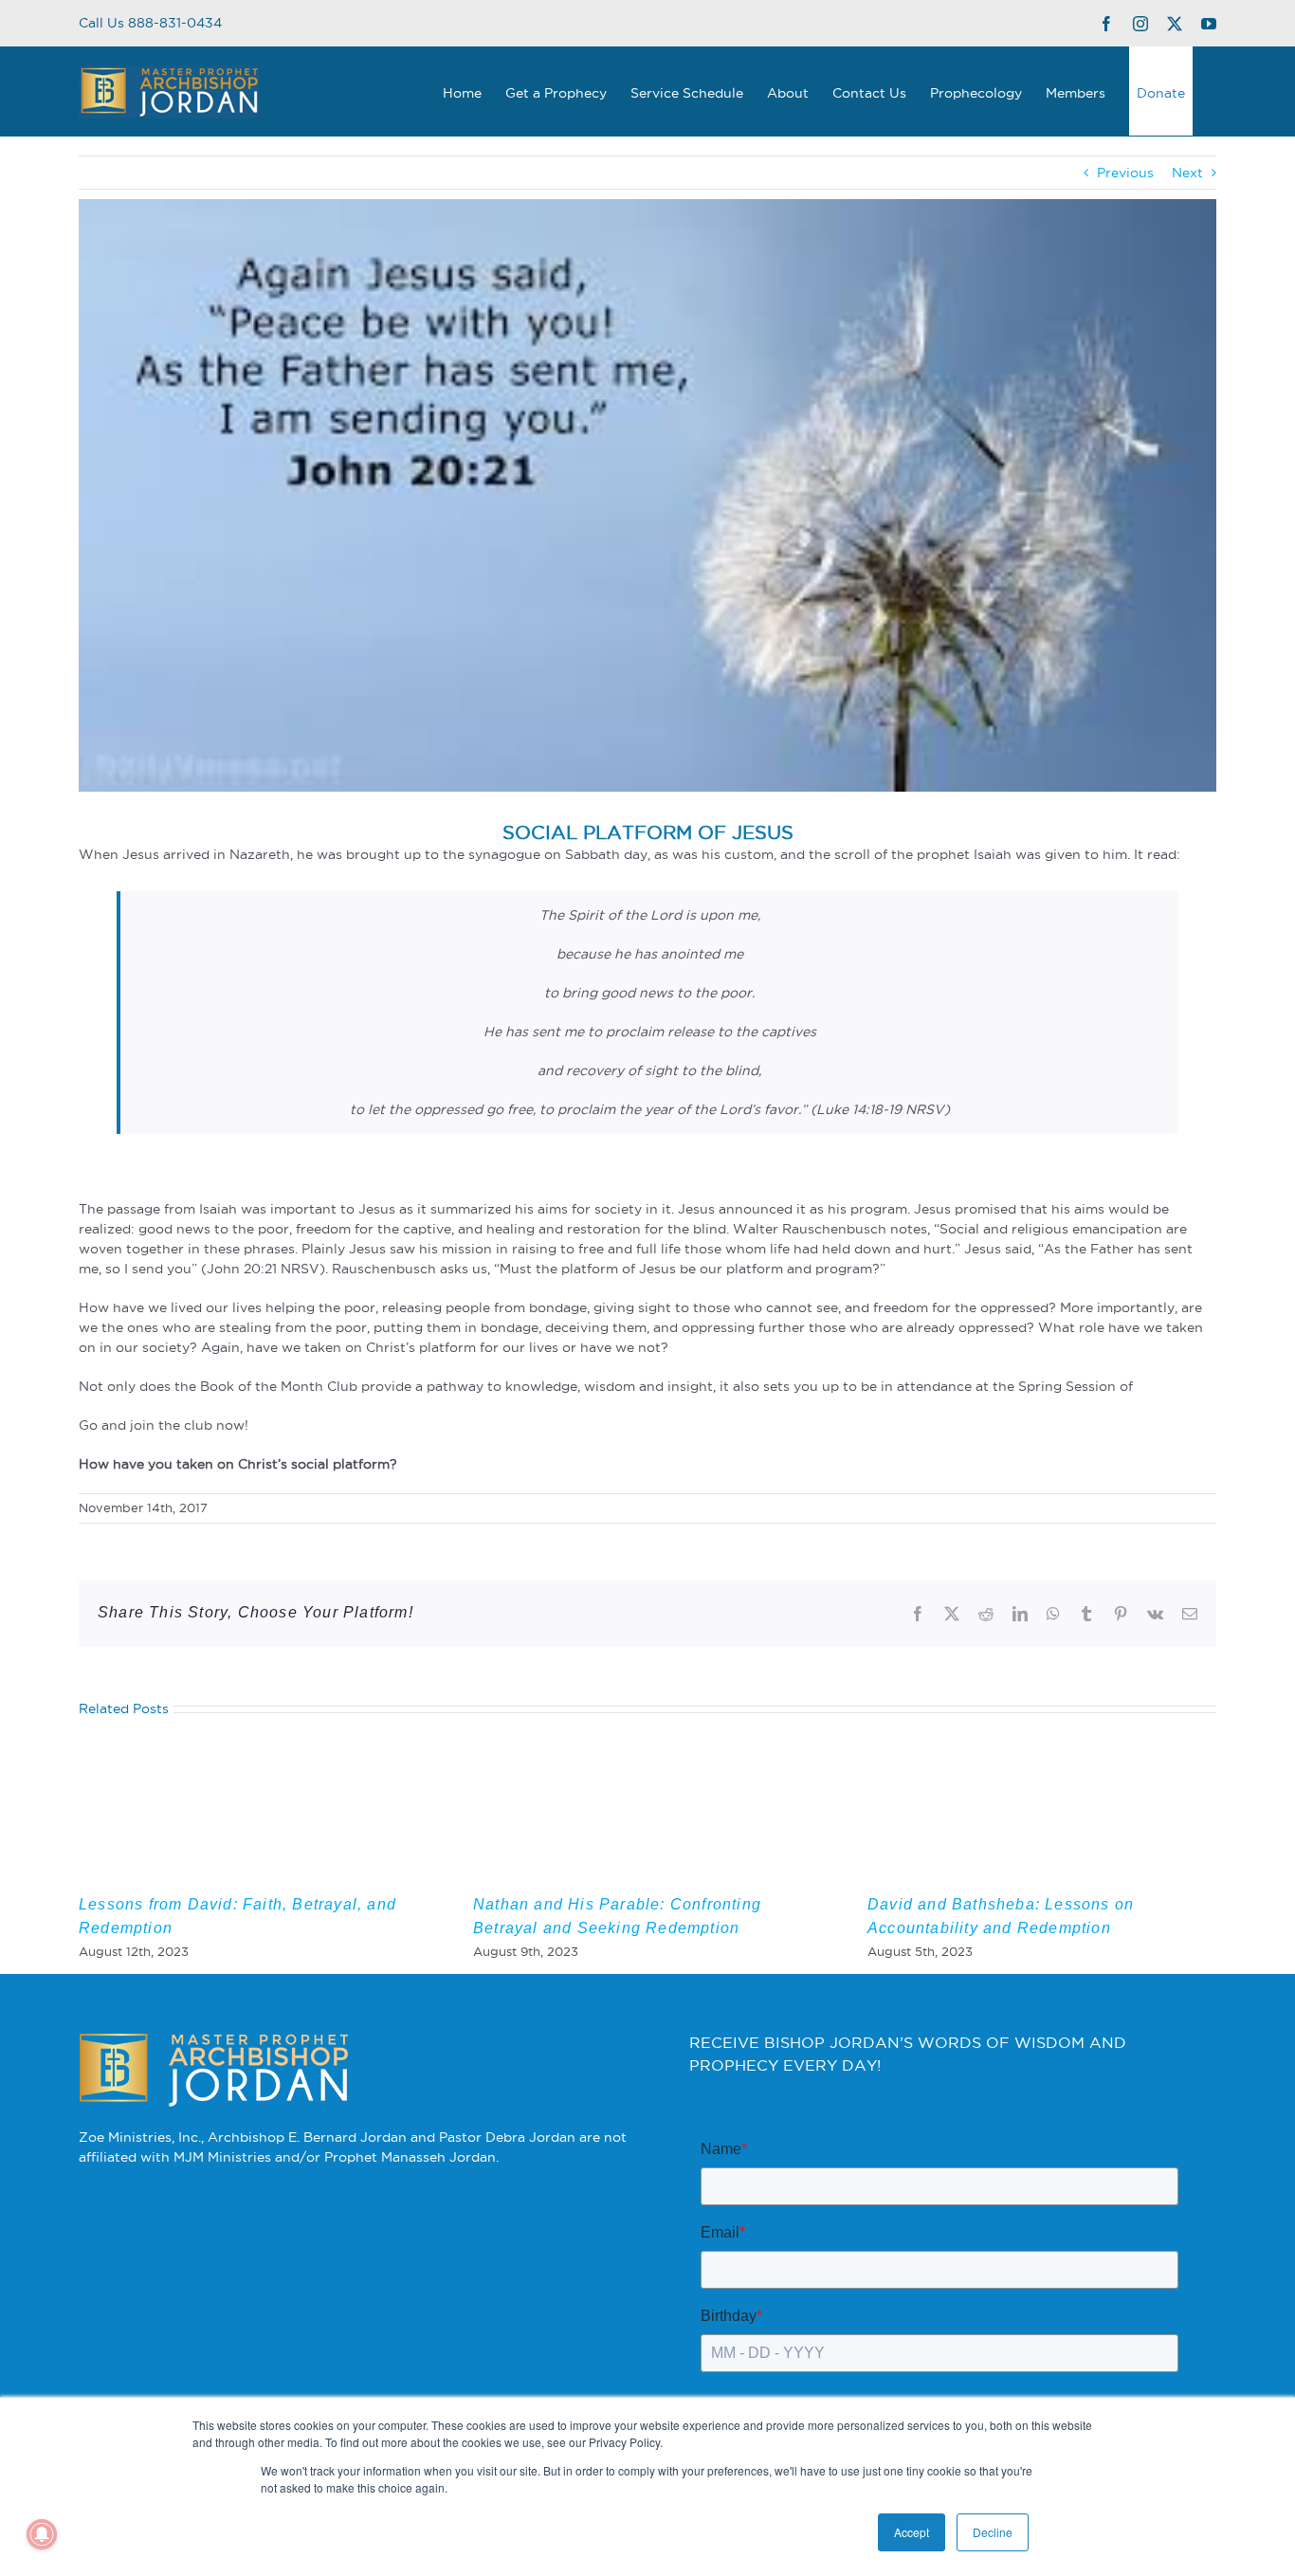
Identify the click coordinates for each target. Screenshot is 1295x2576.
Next (1187, 173)
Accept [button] (912, 2532)
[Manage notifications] (42, 2534)
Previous (1125, 173)
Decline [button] (993, 2532)
